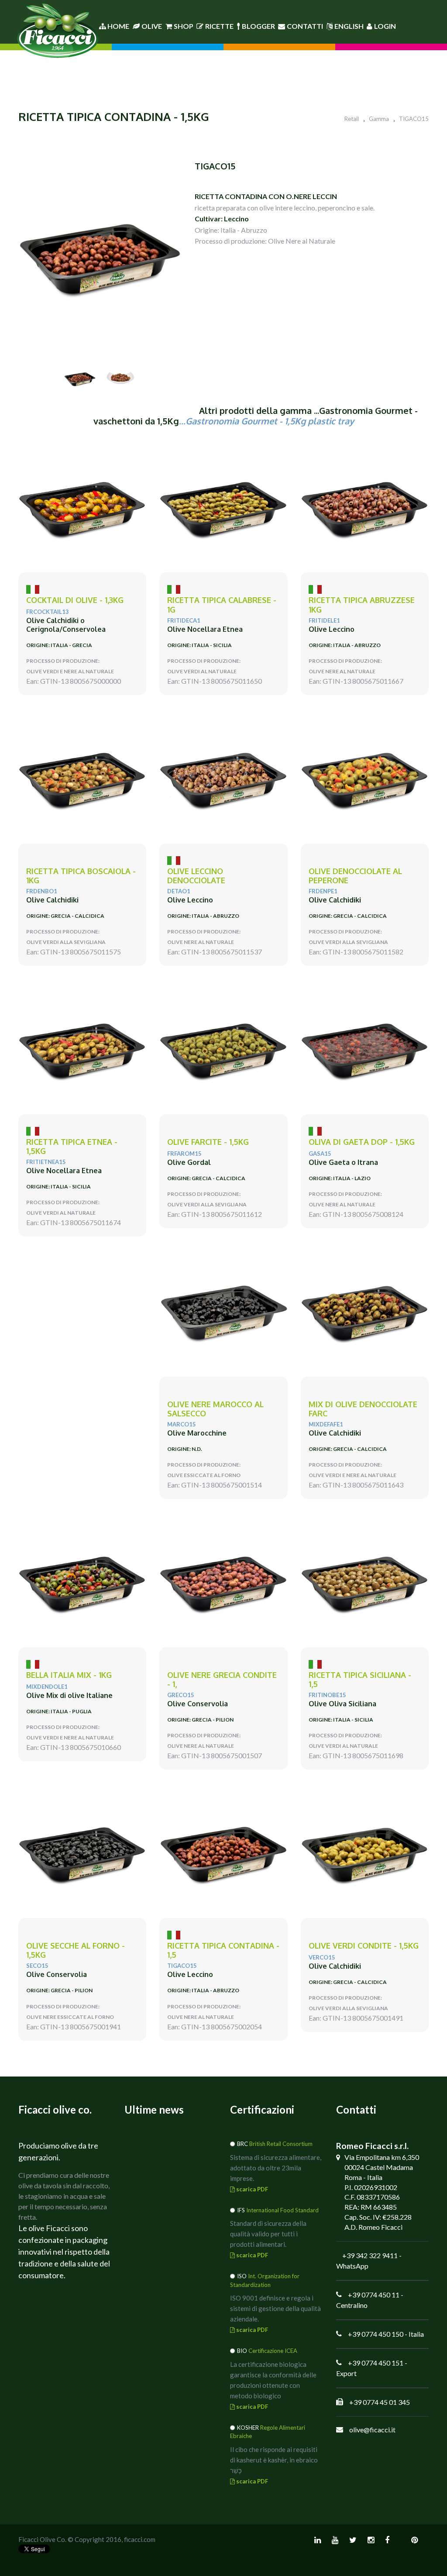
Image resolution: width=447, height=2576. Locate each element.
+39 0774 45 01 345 (380, 2402)
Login (385, 26)
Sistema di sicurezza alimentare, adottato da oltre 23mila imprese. (276, 2168)
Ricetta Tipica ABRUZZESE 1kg (362, 605)
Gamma (379, 119)
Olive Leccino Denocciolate (196, 876)
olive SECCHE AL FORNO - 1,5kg (76, 1951)
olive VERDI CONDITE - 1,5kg (364, 1946)
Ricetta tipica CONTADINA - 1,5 (223, 1951)
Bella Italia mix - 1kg (69, 1675)
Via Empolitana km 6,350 (382, 2157)
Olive (152, 26)
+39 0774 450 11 (374, 2295)
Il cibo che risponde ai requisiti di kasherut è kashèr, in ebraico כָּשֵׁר (274, 2460)
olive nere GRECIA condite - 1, (222, 1680)
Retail (352, 119)
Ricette (219, 26)
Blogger (258, 26)
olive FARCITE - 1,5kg (208, 1142)
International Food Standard (282, 2210)
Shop (184, 26)
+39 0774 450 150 (376, 2334)
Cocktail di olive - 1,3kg (75, 600)
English (349, 26)
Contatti (305, 26)
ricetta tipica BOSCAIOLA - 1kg (81, 876)
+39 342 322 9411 (370, 2255)
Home (118, 26)
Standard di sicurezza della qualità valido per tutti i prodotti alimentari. (268, 2234)
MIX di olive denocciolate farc (363, 1409)
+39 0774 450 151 (376, 2363)
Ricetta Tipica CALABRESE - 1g (222, 605)
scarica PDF (251, 2189)
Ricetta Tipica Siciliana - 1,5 (360, 1680)
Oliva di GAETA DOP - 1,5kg (362, 1142)
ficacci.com (140, 2539)
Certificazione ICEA (273, 2351)
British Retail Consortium (281, 2144)
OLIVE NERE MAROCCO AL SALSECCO (215, 1409)
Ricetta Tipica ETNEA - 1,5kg (72, 1147)
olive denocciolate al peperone (355, 876)
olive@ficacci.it (372, 2430)
